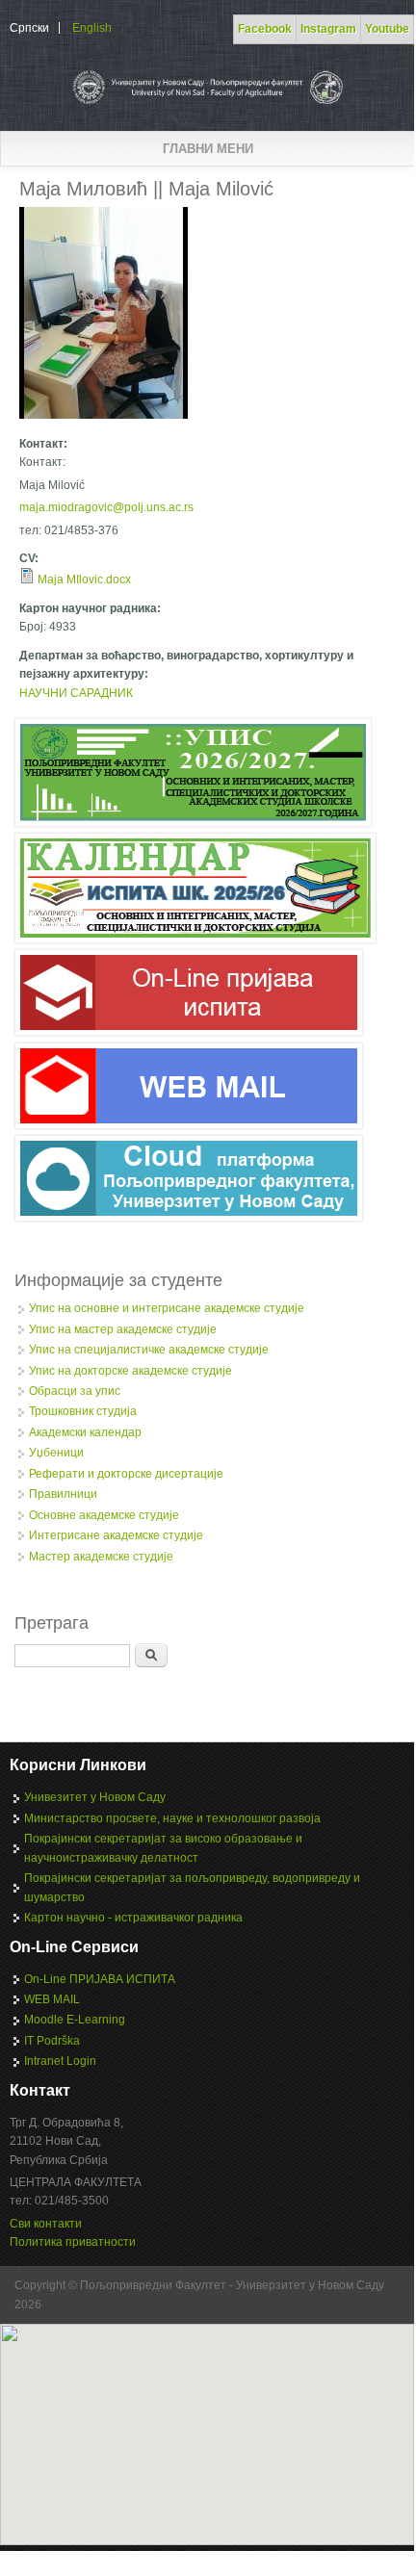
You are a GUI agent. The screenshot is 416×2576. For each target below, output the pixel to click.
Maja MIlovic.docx (84, 580)
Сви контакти (46, 2224)
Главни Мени (208, 149)
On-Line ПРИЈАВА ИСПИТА (100, 1979)
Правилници (63, 1494)
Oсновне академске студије (104, 1515)
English (92, 28)
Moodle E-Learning (75, 2020)
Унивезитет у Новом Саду (95, 1797)
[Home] (207, 104)
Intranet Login (60, 2061)
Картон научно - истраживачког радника (133, 1918)
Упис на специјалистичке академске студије (149, 1350)
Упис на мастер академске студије (123, 1329)
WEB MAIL (52, 1999)
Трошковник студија (83, 1411)
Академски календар (85, 1432)
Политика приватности (73, 2242)
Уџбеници (56, 1453)
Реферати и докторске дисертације (126, 1474)
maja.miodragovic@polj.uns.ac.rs (106, 507)
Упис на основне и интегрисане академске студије (167, 1308)
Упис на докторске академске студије (130, 1371)
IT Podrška (52, 2041)
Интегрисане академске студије (116, 1535)
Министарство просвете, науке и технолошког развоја (172, 1818)
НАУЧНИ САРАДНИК (76, 693)
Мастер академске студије (101, 1557)
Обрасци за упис (75, 1391)
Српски (29, 28)
